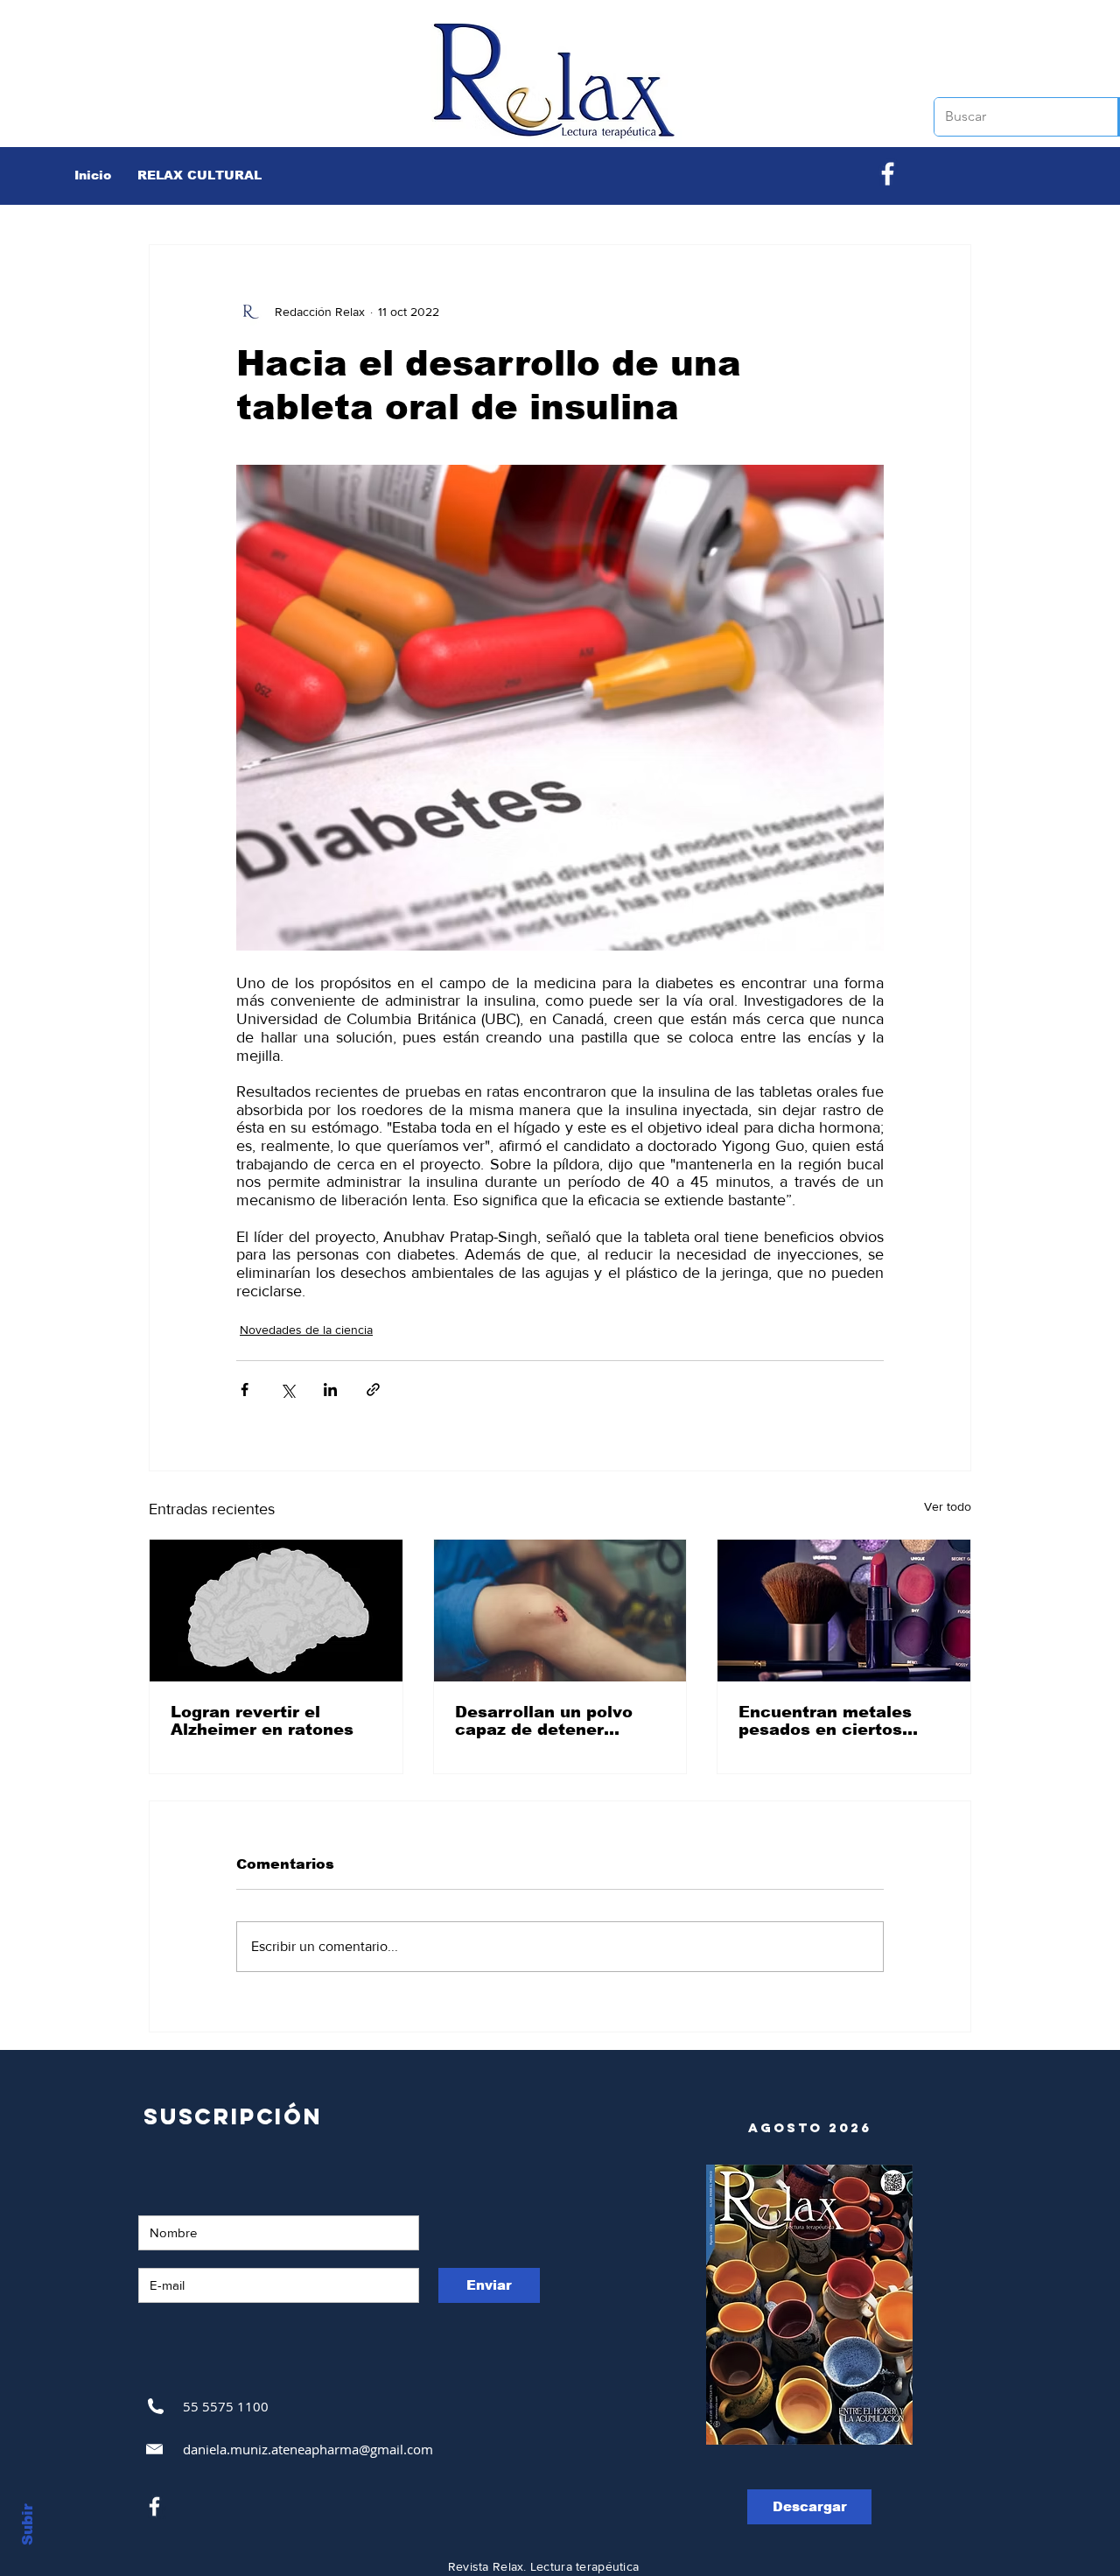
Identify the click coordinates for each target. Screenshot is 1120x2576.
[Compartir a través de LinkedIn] (330, 1390)
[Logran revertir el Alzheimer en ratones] (276, 1611)
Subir (28, 2524)
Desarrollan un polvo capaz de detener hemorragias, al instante (544, 1721)
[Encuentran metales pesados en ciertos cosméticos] (844, 1611)
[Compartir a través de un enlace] (373, 1390)
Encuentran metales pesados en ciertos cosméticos (825, 1721)
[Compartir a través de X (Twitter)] (287, 1390)
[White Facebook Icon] (154, 2506)
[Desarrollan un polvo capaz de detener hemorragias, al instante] (560, 1611)
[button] (199, 175)
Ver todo (948, 1506)
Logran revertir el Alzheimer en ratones (262, 1721)
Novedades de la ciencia (306, 1330)
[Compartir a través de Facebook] (245, 1390)
